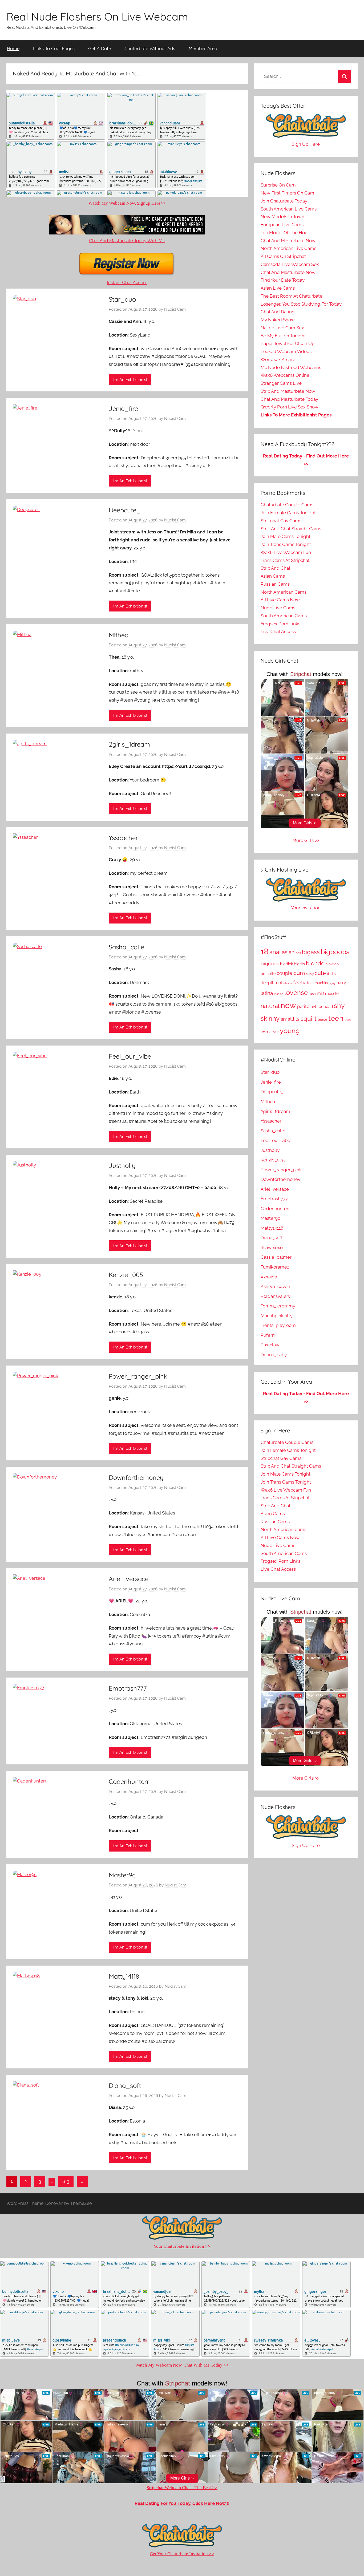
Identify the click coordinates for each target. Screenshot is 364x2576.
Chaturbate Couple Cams (287, 505)
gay (333, 983)
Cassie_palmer (276, 1257)
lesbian (279, 994)
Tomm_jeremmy (278, 1306)
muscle (332, 993)
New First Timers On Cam (287, 193)
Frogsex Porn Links (280, 624)
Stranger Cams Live (281, 383)
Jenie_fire (123, 408)
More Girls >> (306, 840)
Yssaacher (123, 838)
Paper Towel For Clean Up (288, 343)
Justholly (122, 1165)
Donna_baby (274, 1355)
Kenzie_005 (126, 1275)
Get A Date (100, 48)
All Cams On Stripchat (283, 256)
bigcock (270, 963)
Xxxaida (269, 1277)
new (288, 1005)
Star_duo (122, 299)
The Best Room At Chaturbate (292, 296)
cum (299, 973)
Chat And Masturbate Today (289, 399)
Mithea (119, 635)
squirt (309, 1018)
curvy (310, 974)
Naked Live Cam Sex (282, 328)
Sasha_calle (126, 947)
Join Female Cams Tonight (288, 513)
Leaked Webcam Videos (286, 351)
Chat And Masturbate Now (288, 241)
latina (267, 993)
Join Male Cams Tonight (286, 536)
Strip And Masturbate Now (288, 391)
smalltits (290, 1019)
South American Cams (284, 616)
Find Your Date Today (283, 280)
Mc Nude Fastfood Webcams (291, 367)
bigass (311, 952)
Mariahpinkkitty (277, 1316)
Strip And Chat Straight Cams (291, 529)
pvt (313, 1006)
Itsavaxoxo (272, 1248)
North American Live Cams (288, 248)
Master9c (122, 1875)
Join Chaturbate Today (284, 201)
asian (288, 952)
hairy (341, 983)
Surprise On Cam (278, 185)
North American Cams (284, 592)
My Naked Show (278, 320)
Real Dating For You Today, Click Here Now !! (182, 2503)
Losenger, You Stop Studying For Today (301, 304)
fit (305, 983)
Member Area (203, 48)
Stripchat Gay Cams (281, 521)
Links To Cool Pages (54, 48)
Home (13, 48)
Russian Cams (275, 584)
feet (298, 983)
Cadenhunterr (129, 1781)
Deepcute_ (125, 510)
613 (66, 2181)
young (290, 1031)
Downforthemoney (136, 1477)
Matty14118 (124, 1976)
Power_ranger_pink (138, 1376)
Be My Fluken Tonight (283, 336)
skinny (270, 1019)
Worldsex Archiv (278, 359)
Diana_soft (125, 2085)
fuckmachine (318, 983)
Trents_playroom (278, 1325)
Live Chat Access (278, 631)
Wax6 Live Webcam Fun (286, 552)
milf (320, 993)
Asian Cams (273, 576)
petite (303, 1006)
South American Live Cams (289, 209)
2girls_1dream (129, 744)
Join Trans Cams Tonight (286, 544)
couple (284, 973)
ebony (288, 983)
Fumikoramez (275, 1267)
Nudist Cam (175, 309)
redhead (325, 1007)
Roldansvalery (276, 1296)
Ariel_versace (129, 1579)
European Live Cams (282, 225)
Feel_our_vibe (130, 1056)
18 (264, 951)
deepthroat (272, 983)
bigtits (299, 964)
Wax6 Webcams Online (285, 375)
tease (322, 1019)
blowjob (332, 964)
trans (348, 1020)
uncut (275, 1032)
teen (336, 1018)
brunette (268, 974)
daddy (332, 974)
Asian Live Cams (278, 288)
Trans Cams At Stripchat (285, 560)
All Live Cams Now (280, 600)
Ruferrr (268, 1335)
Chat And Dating (278, 312)
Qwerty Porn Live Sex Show (290, 407)
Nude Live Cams (278, 608)
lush (312, 994)
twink (265, 1032)
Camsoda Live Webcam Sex (290, 264)
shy (339, 1006)
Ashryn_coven (275, 1286)
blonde (315, 963)
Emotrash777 (128, 1688)
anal (275, 952)
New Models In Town (282, 217)
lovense (296, 993)
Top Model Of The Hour (285, 233)
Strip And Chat (276, 568)
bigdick (286, 964)
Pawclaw (270, 1345)
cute (320, 973)
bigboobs (335, 952)
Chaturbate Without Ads (150, 48)
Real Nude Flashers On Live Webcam (97, 17)
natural (270, 1006)
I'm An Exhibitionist (130, 380)
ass (298, 953)
